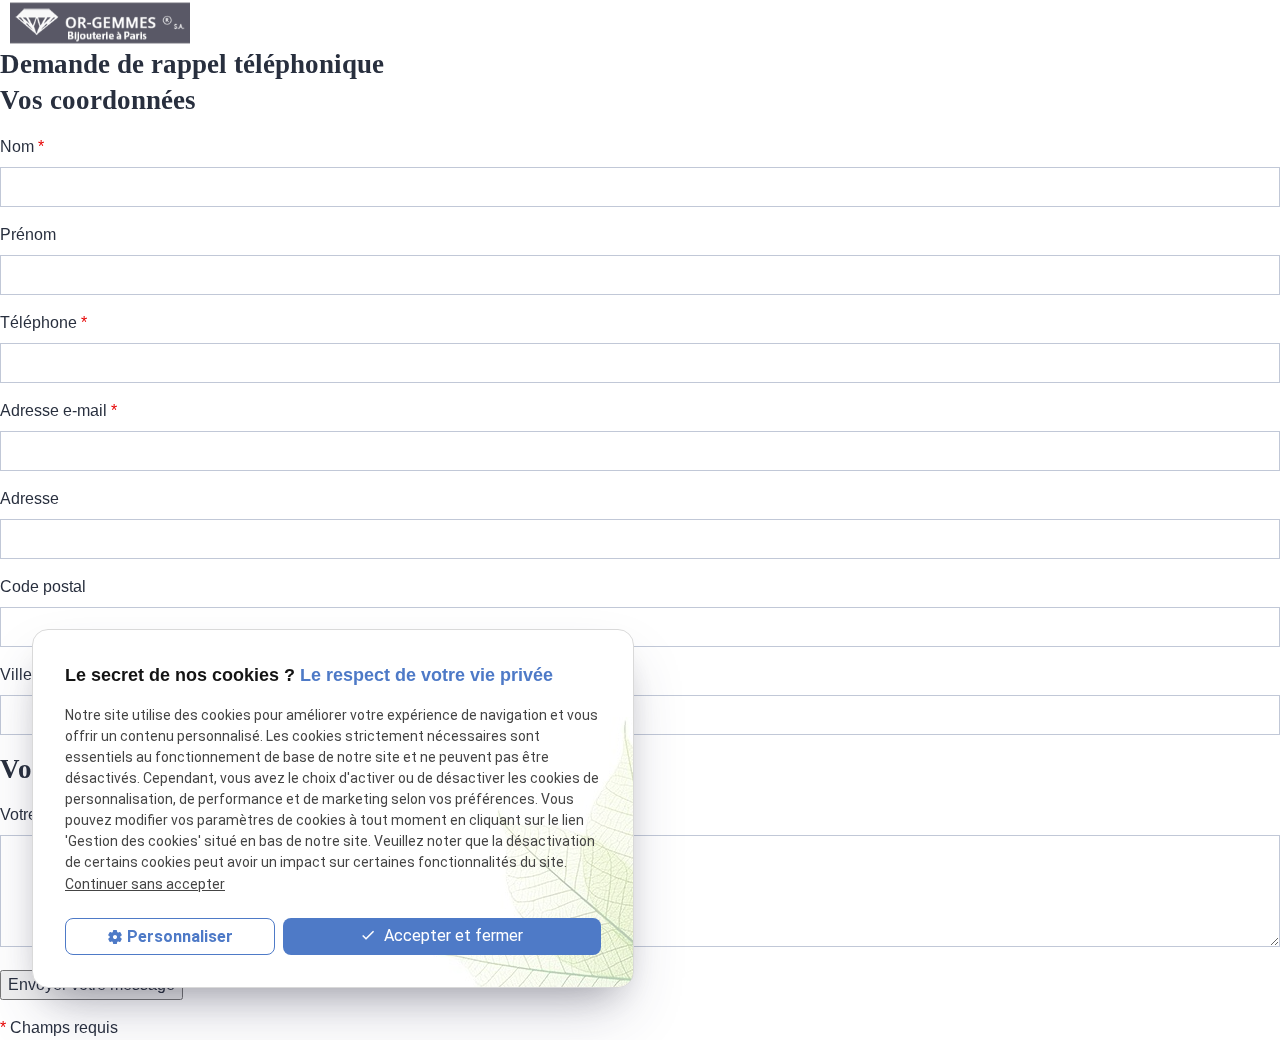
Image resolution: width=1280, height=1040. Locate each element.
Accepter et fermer (451, 935)
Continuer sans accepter (145, 884)
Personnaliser (180, 936)
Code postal (43, 586)
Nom (22, 146)
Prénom (28, 234)
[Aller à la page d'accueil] (100, 23)
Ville (16, 674)
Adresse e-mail (58, 410)
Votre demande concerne (94, 814)
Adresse (29, 498)
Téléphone (43, 322)
